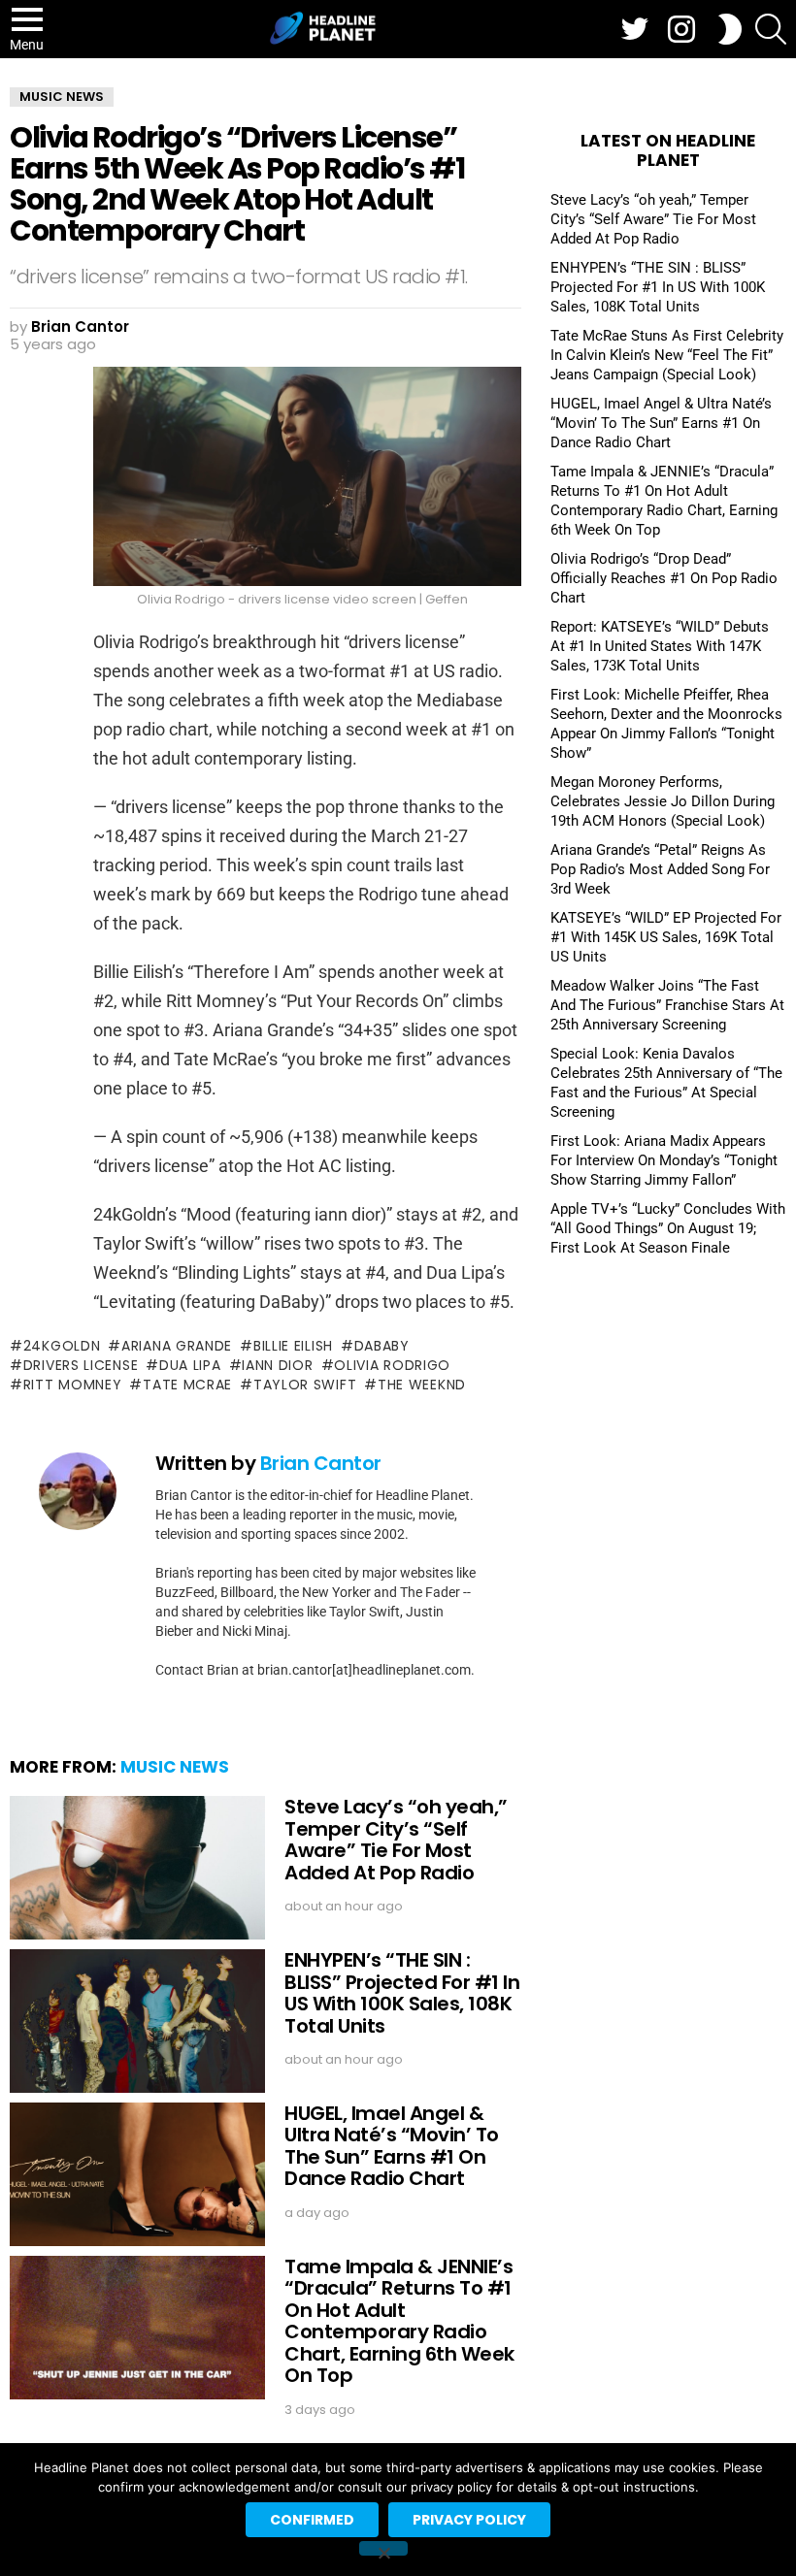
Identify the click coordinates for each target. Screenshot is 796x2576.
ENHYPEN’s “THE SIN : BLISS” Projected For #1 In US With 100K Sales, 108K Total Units (402, 1993)
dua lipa (190, 1365)
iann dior (277, 1365)
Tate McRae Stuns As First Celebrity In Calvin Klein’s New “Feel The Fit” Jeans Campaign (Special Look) (667, 355)
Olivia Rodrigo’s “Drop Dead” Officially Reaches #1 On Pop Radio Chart (664, 578)
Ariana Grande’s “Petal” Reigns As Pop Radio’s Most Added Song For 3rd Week (660, 869)
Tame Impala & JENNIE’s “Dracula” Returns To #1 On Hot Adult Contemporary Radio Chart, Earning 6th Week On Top (399, 2321)
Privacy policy (469, 2520)
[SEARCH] (771, 29)
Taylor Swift (305, 1385)
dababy (382, 1346)
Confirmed (312, 2520)
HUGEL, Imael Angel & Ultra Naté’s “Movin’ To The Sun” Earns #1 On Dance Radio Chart (392, 2146)
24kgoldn (62, 1346)
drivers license (81, 1365)
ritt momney (72, 1385)
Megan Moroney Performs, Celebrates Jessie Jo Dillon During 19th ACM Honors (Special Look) (663, 801)
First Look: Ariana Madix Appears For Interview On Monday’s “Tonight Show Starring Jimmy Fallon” (664, 1160)
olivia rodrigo (392, 1365)
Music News (175, 1767)
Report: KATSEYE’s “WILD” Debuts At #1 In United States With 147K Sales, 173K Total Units (660, 646)
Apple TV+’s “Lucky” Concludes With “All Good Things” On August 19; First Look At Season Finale (668, 1228)
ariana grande (177, 1346)
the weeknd (422, 1385)
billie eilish (293, 1346)
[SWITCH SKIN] (730, 29)
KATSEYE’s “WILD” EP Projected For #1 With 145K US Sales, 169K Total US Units (666, 937)
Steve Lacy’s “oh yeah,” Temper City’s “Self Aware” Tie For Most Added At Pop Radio (396, 1840)
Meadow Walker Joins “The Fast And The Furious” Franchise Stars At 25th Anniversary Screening (667, 1005)
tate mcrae (187, 1385)
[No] (383, 2548)
